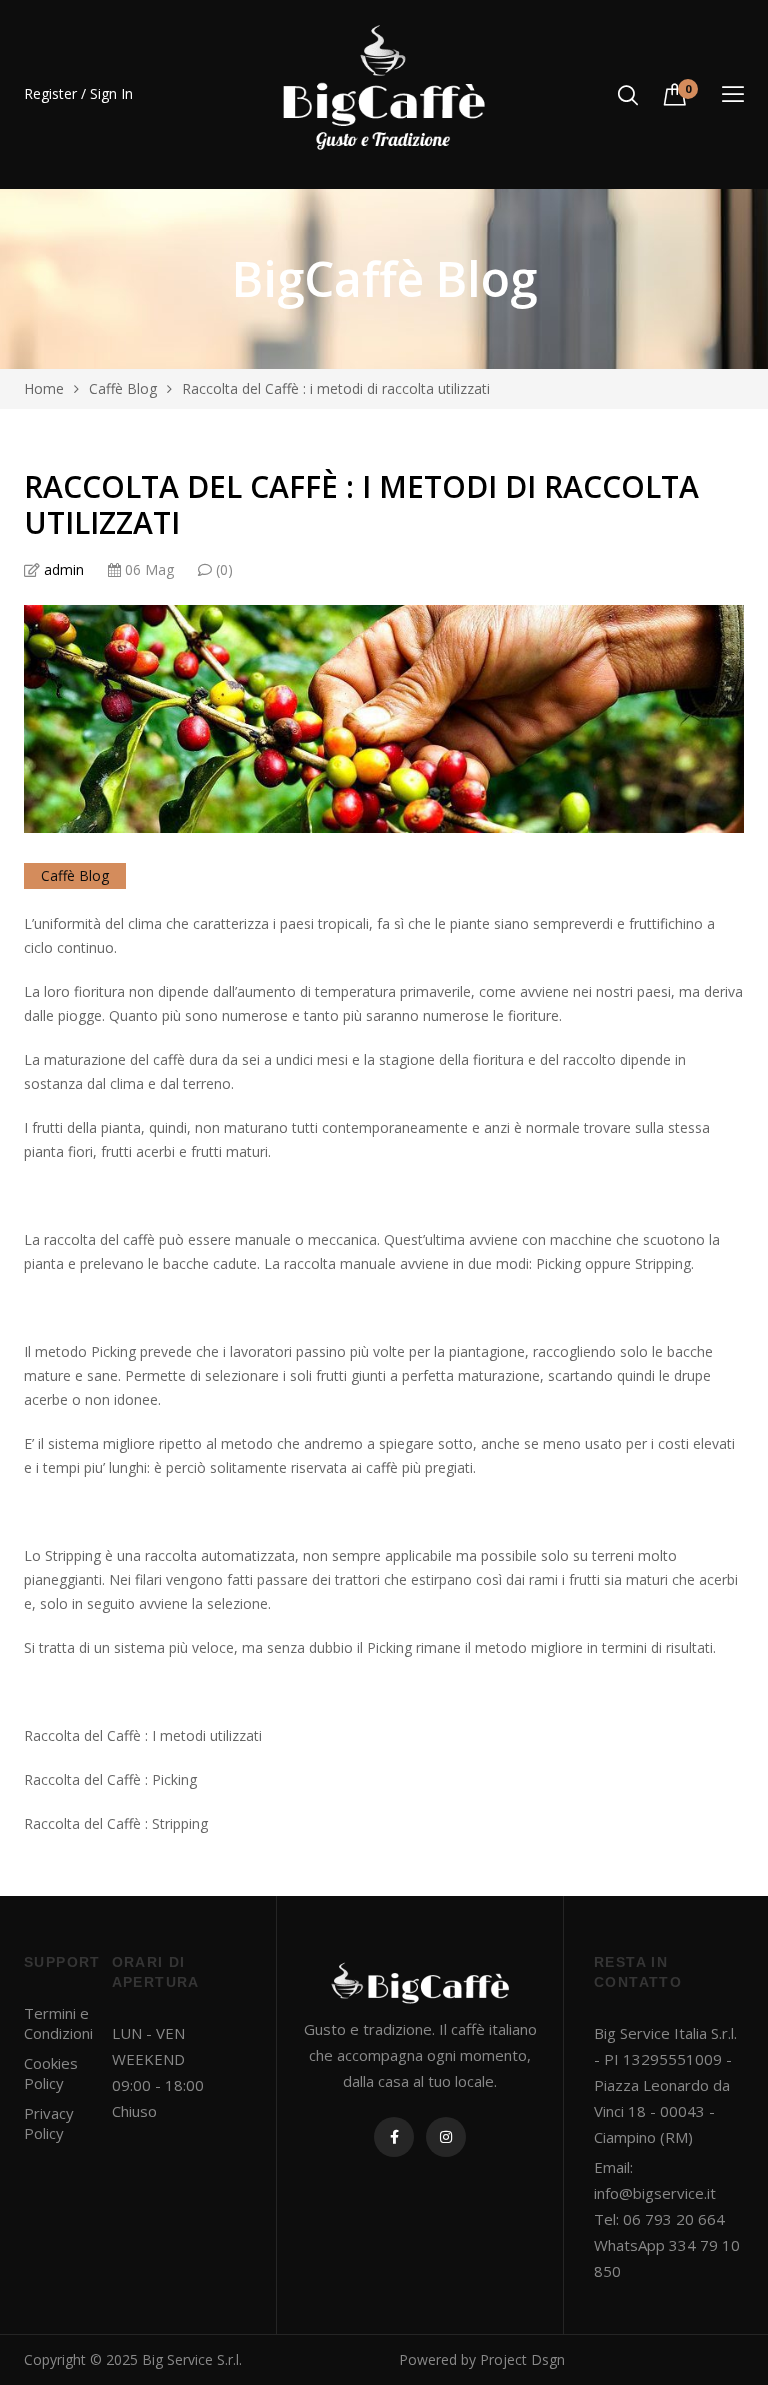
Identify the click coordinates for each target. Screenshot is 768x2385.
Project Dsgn (522, 2359)
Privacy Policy (49, 2123)
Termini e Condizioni (58, 2023)
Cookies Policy (51, 2073)
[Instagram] (446, 2137)
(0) (222, 569)
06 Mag (147, 569)
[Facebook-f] (394, 2137)
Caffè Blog (75, 875)
